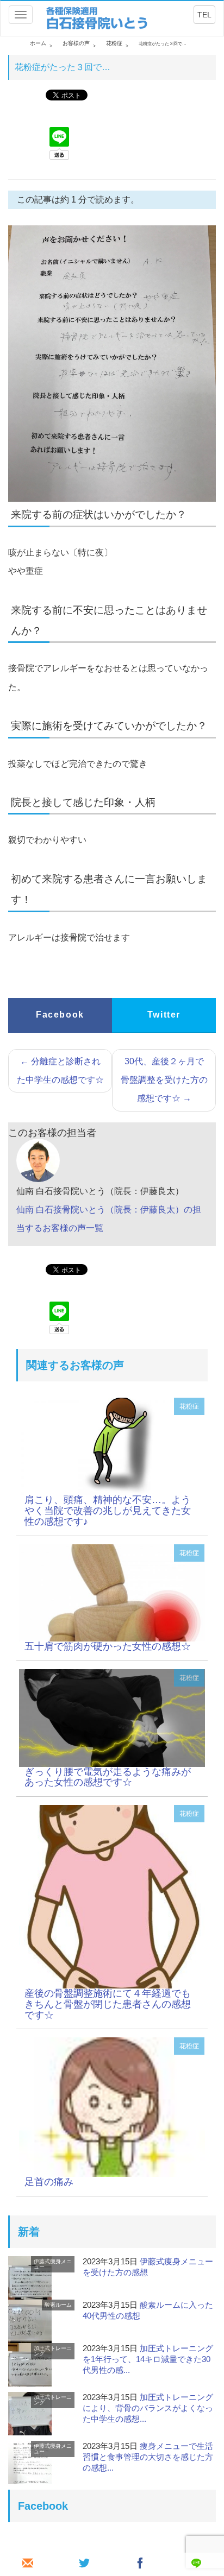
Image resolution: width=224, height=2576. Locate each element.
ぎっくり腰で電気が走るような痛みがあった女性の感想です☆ (108, 1777)
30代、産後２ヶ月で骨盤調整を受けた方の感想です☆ (164, 1080)
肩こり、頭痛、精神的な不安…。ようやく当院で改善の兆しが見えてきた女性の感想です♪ (108, 1511)
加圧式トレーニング (53, 2351)
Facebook (60, 1015)
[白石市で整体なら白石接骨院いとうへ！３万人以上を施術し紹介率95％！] (98, 18)
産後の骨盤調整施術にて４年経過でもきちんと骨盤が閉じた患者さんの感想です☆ (108, 2004)
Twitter (164, 1015)
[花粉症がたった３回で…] (112, 1446)
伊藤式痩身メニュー (53, 2264)
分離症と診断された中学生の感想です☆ (60, 1071)
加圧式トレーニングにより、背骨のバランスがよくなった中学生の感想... (148, 2408)
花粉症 (189, 1406)
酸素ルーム (58, 2305)
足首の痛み (49, 2182)
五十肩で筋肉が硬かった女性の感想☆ (108, 1646)
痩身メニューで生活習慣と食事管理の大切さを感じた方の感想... (148, 2457)
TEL (204, 15)
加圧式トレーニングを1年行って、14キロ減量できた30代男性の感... (148, 2359)
